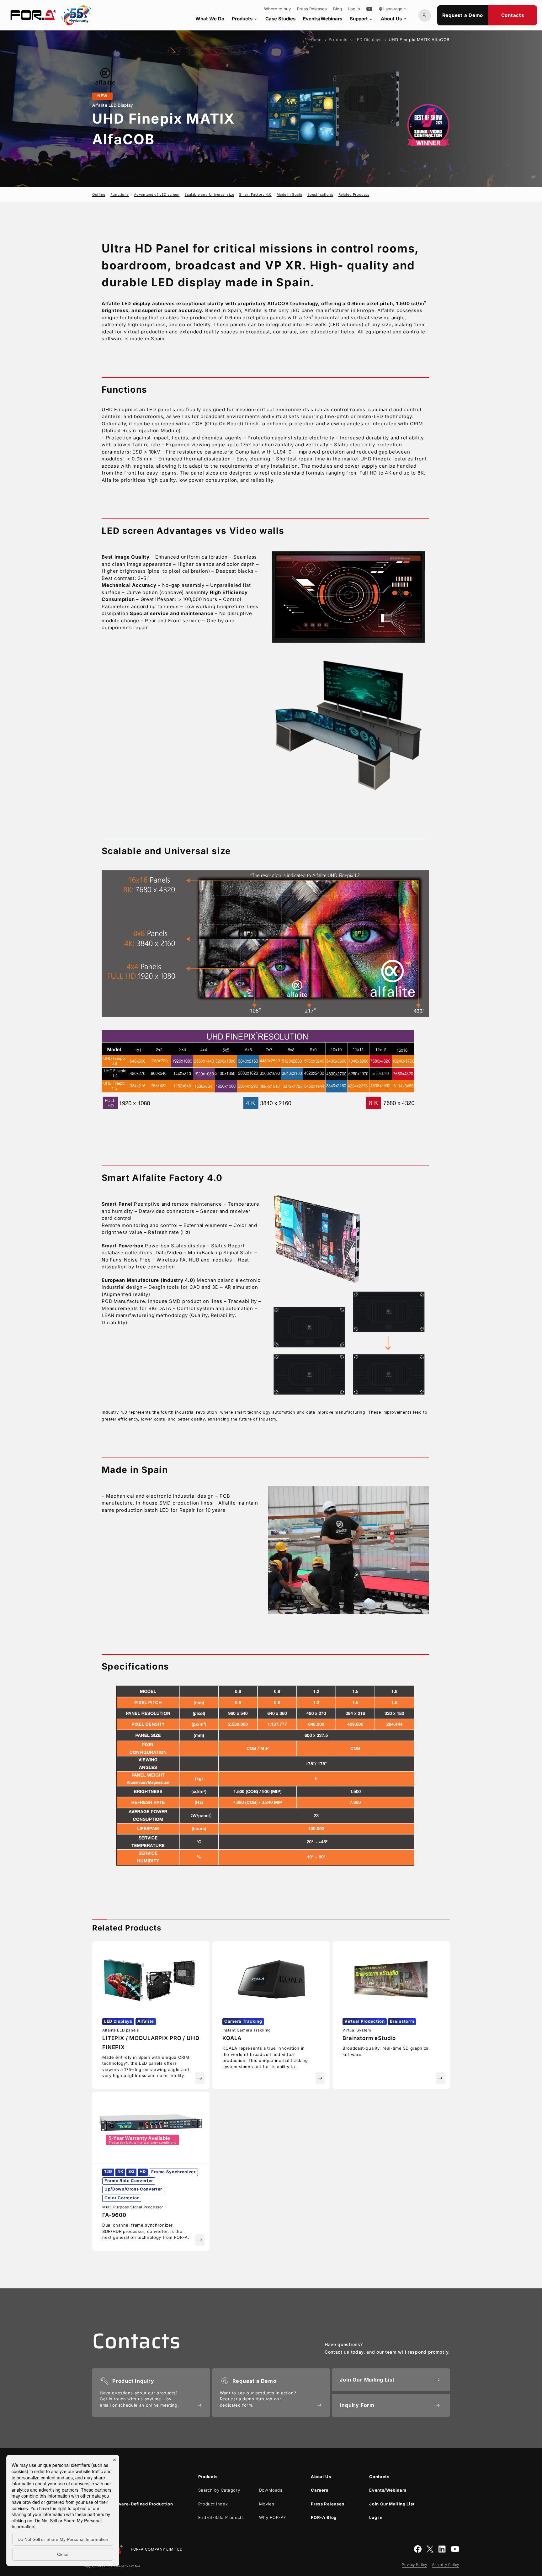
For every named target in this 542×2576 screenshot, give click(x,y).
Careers (320, 2490)
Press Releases (312, 9)
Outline (99, 194)
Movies (267, 2504)
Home (316, 40)
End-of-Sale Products (221, 2517)
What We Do (210, 19)
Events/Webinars (323, 19)
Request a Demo (463, 15)
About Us (394, 19)
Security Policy (446, 2565)
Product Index (213, 2504)
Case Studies (280, 19)
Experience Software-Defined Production (128, 2504)
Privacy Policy (414, 2565)
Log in (354, 9)
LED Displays (368, 40)
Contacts (513, 15)
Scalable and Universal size (209, 194)
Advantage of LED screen (157, 194)
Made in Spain (290, 194)
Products (245, 19)
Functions (120, 194)
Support (361, 19)
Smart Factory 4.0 (255, 194)
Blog (337, 9)
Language (393, 9)
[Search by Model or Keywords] (425, 15)
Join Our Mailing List (392, 2504)
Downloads (271, 2490)
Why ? (273, 2517)
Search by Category (219, 2490)
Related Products (354, 194)
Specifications (320, 194)
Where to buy (277, 9)
